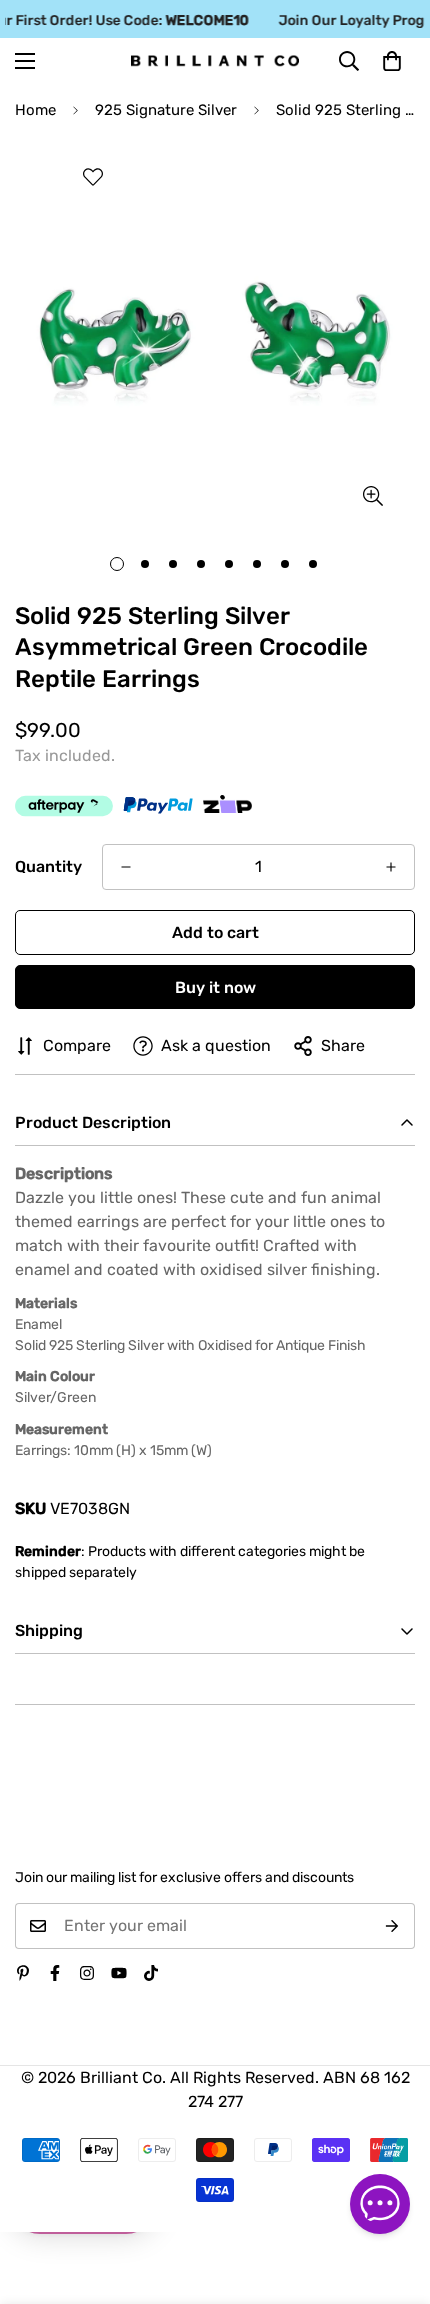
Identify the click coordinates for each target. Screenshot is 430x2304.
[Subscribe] (392, 1926)
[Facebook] (55, 1973)
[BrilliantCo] (215, 61)
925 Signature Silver (166, 110)
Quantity (48, 866)
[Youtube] (119, 1973)
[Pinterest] (23, 1973)
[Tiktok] (151, 1973)
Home (35, 110)
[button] (392, 61)
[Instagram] (87, 1973)
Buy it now (215, 987)
